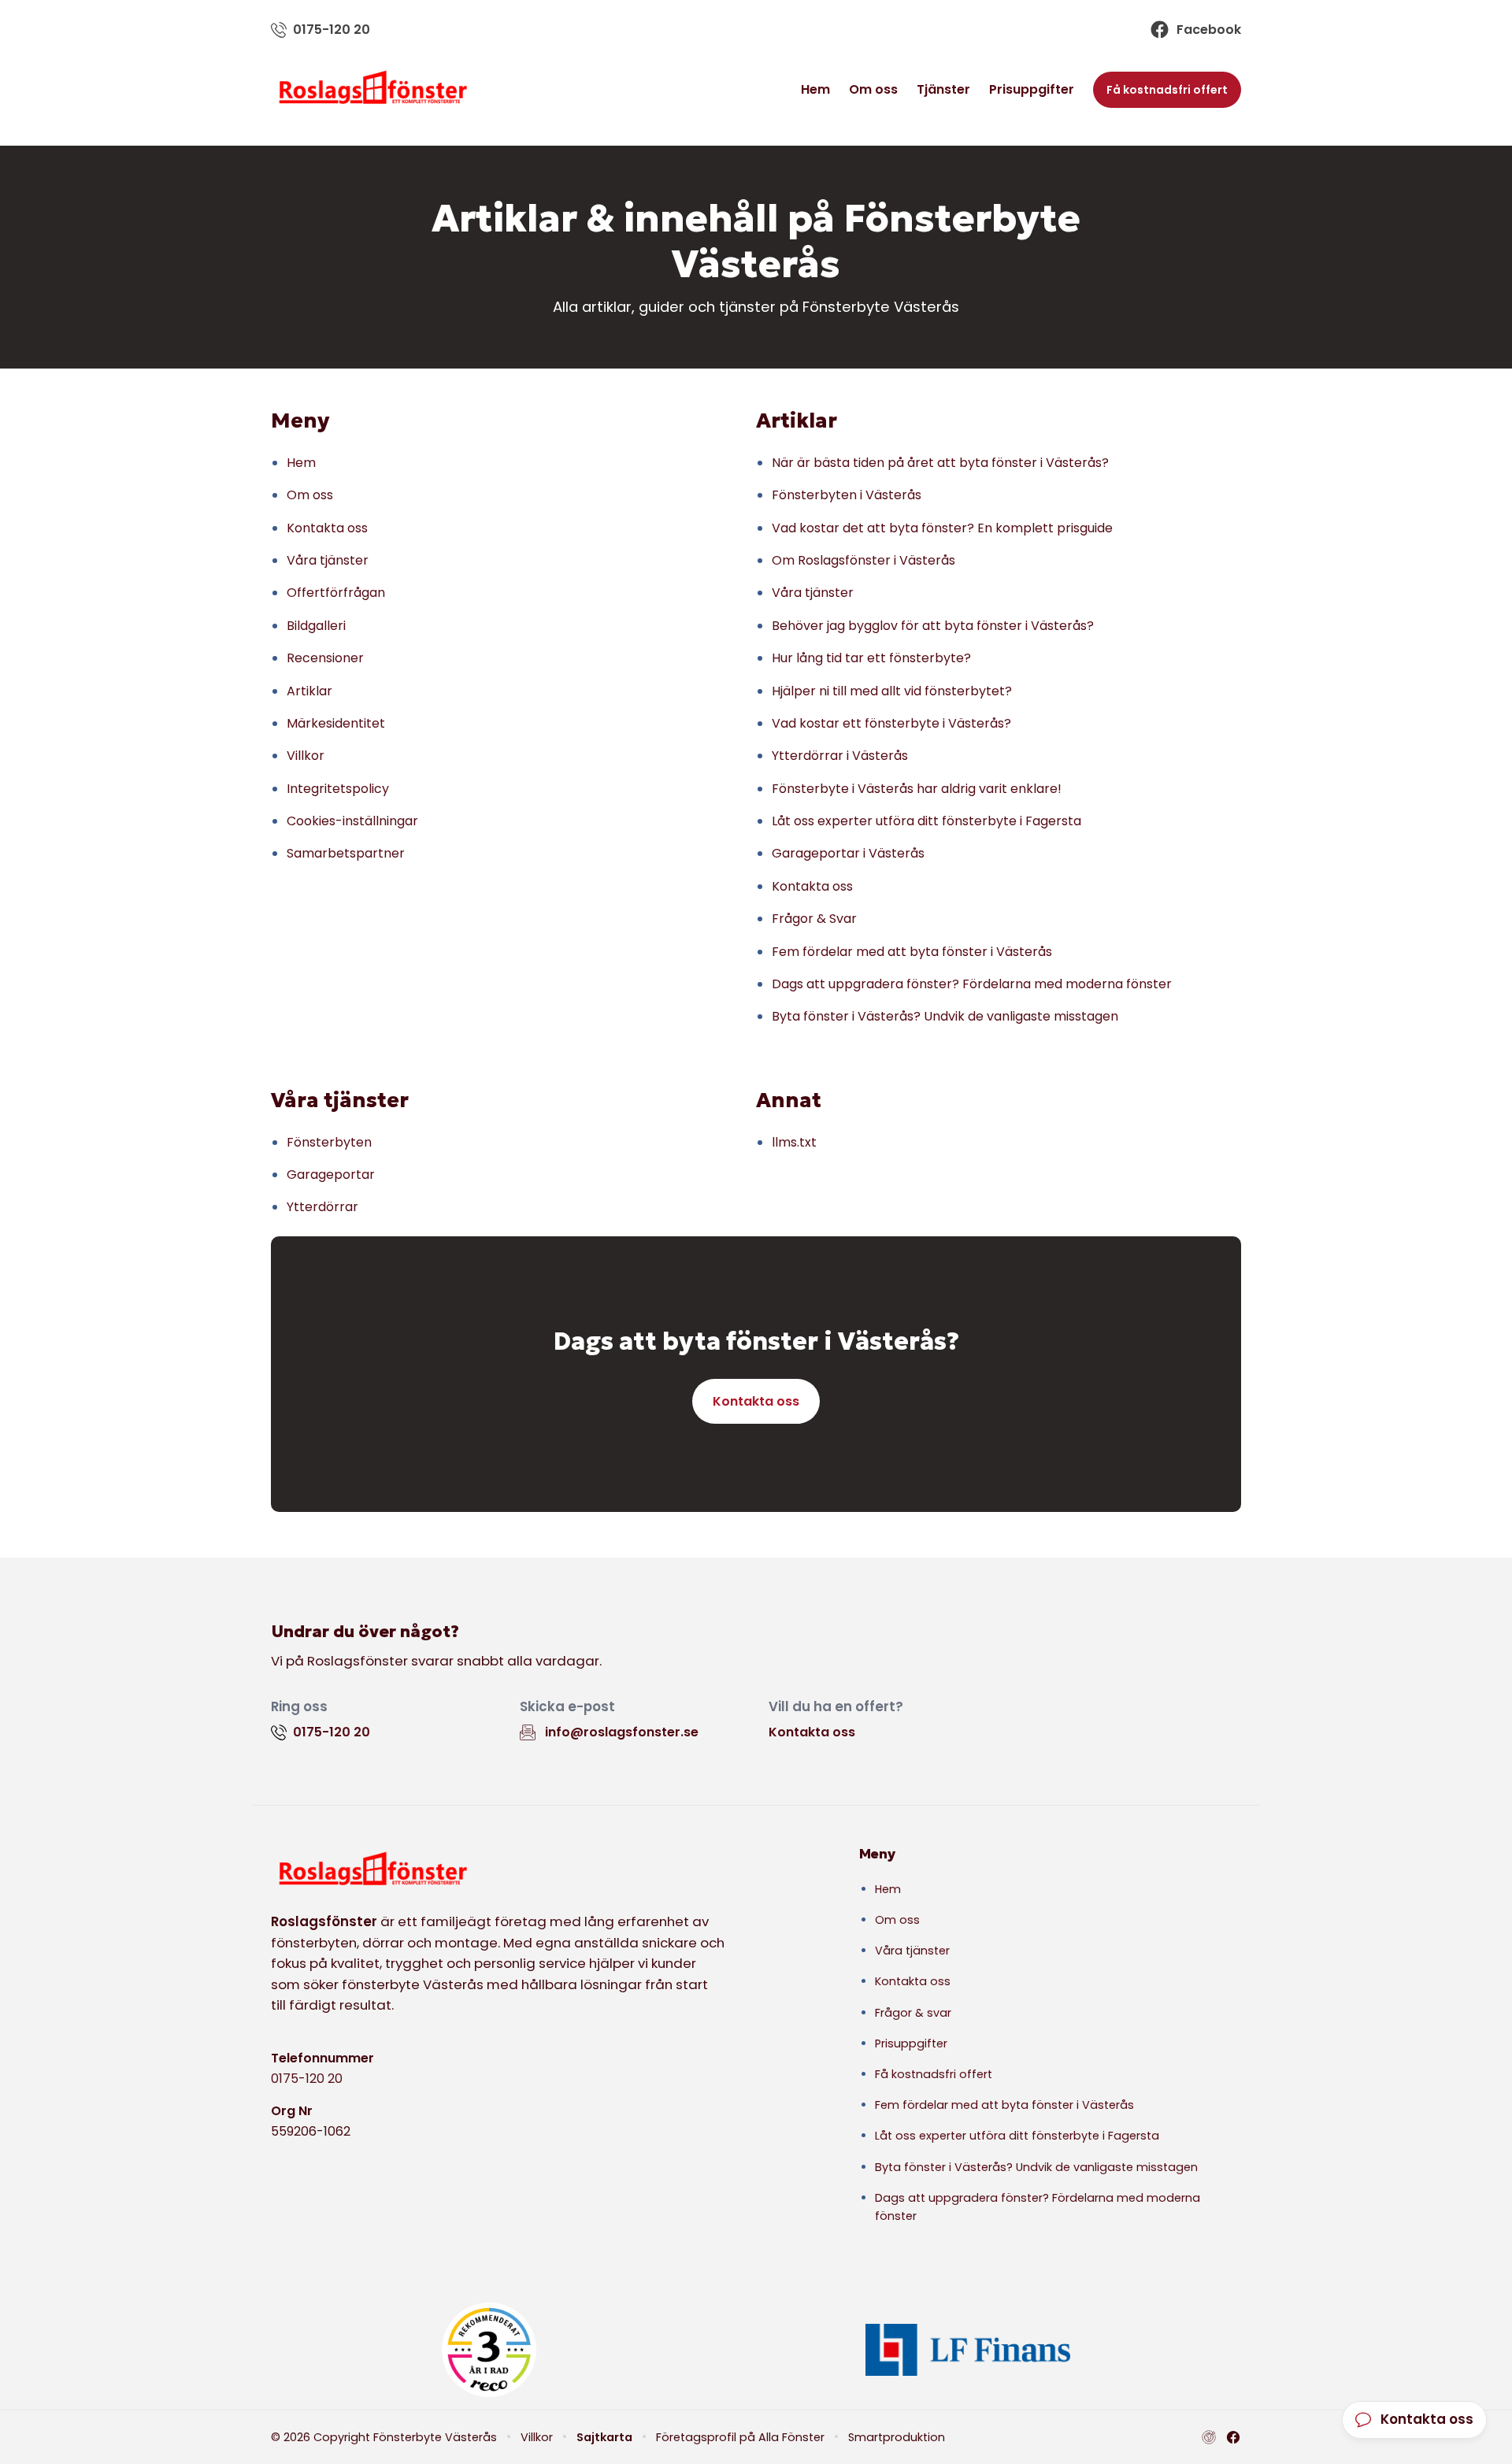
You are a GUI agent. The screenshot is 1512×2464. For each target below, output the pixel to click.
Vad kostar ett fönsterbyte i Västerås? (891, 723)
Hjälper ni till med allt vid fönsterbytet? (892, 691)
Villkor (306, 756)
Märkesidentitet (336, 723)
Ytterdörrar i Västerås (840, 756)
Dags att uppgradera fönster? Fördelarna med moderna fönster (972, 984)
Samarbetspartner (346, 853)
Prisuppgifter (1032, 89)
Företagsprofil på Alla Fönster (740, 2437)
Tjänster (943, 89)
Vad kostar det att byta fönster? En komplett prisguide (942, 528)
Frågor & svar (913, 2013)
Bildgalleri (316, 626)
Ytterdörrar (322, 1207)
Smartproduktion (897, 2437)
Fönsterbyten (329, 1142)
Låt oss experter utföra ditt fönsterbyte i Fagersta (926, 821)
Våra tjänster (328, 560)
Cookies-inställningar (352, 821)
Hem (815, 89)
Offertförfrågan (336, 593)
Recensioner (325, 658)
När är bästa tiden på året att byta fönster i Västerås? (940, 463)
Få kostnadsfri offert (1167, 90)
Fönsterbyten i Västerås (847, 495)
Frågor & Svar (814, 919)
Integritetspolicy (338, 789)
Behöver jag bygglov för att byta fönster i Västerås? (933, 626)
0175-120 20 (307, 2079)
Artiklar (309, 691)
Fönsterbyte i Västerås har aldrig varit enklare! (917, 789)
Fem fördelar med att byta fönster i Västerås (912, 952)
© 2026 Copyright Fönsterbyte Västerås (384, 2437)
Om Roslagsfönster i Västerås (863, 560)
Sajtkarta (604, 2437)
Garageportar (331, 1175)
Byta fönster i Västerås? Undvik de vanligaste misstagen (945, 1016)
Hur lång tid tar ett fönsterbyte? (871, 658)
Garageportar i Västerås (848, 853)
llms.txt (794, 1142)
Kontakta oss (327, 528)
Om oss (873, 89)
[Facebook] (1233, 2437)
